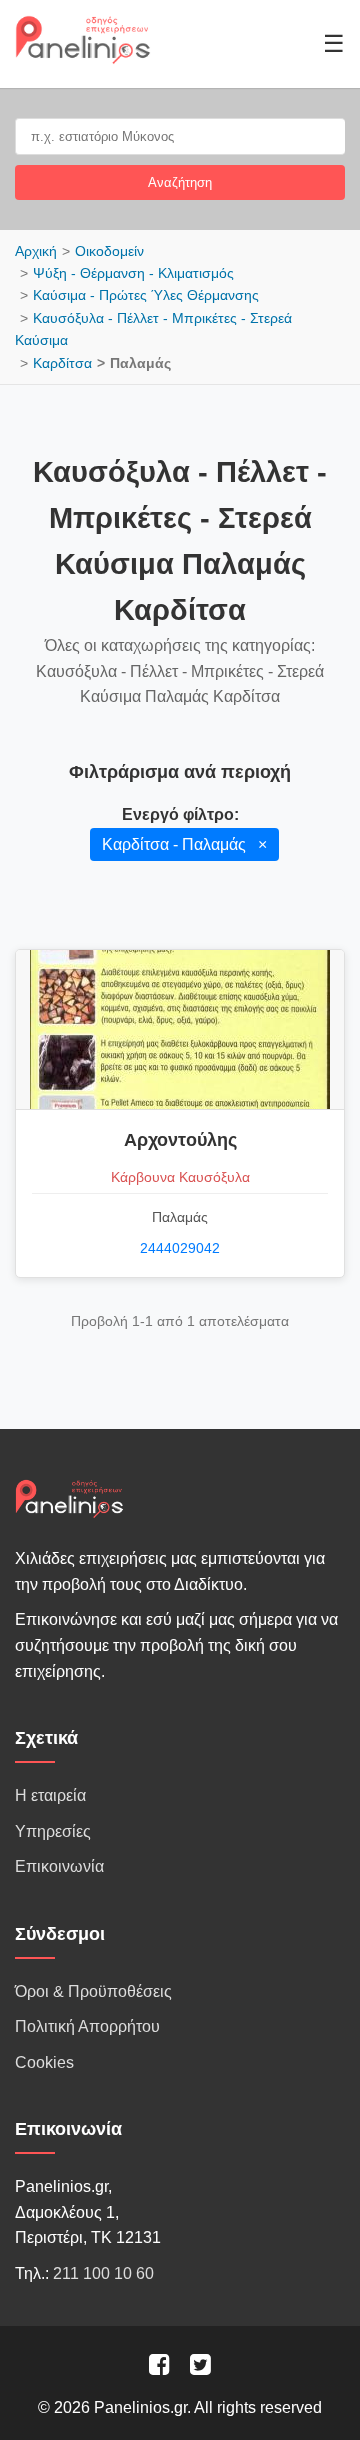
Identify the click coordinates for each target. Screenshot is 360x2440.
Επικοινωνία (59, 1866)
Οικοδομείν (109, 251)
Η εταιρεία (50, 1795)
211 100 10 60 (103, 2273)
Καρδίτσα (62, 363)
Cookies (44, 2062)
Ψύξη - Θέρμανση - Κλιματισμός (133, 273)
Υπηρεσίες (53, 1831)
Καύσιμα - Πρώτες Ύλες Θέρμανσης (146, 295)
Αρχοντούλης (180, 1140)
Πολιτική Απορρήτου (87, 2026)
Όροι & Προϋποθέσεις (93, 1991)
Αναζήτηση (180, 182)
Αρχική (36, 251)
